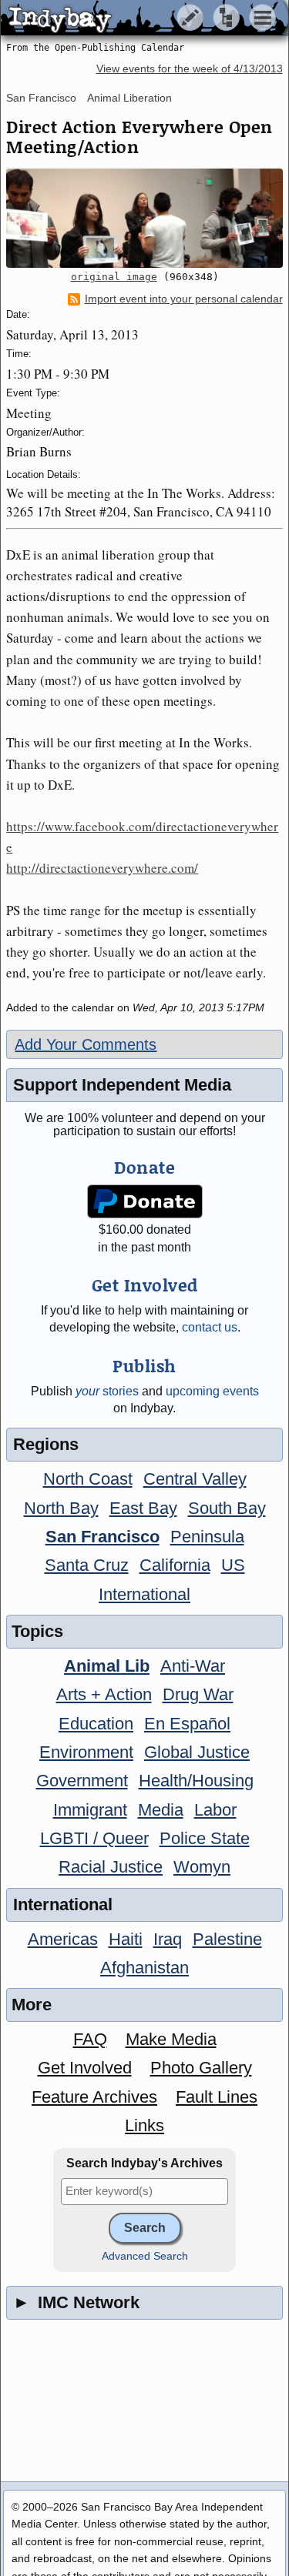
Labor (215, 1810)
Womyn (202, 1867)
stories (107, 1391)
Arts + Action (104, 1694)
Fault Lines (217, 2097)
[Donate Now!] (144, 1202)
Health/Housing (196, 1781)
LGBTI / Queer (94, 1838)
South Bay (227, 1508)
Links (144, 2125)
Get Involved (85, 2068)
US (233, 1565)
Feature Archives (94, 2097)
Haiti (126, 1939)
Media (161, 1810)
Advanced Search (145, 2256)
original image (114, 277)
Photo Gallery (201, 2068)
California (175, 1565)
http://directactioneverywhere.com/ (102, 868)
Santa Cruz (87, 1565)
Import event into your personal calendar (184, 299)
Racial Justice (111, 1867)
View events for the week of (190, 69)
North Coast (88, 1479)
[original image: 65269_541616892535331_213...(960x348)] (144, 219)
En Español (187, 1724)
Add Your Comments (86, 1044)
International (144, 1594)
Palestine (227, 1939)
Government (82, 1781)
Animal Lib (107, 1666)
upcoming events (212, 1391)
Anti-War (193, 1666)
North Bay (61, 1508)
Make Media (171, 2039)
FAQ (90, 2039)
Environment (86, 1752)
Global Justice (197, 1752)
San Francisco (41, 98)
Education (96, 1724)
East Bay (143, 1508)
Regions (46, 1444)
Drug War (198, 1694)
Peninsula (207, 1537)
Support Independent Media (122, 1085)
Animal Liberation (129, 98)
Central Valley (195, 1479)
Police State (205, 1838)
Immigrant (90, 1810)
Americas (63, 1939)
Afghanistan (144, 1968)
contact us (210, 1327)
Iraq (168, 1939)
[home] (144, 18)
